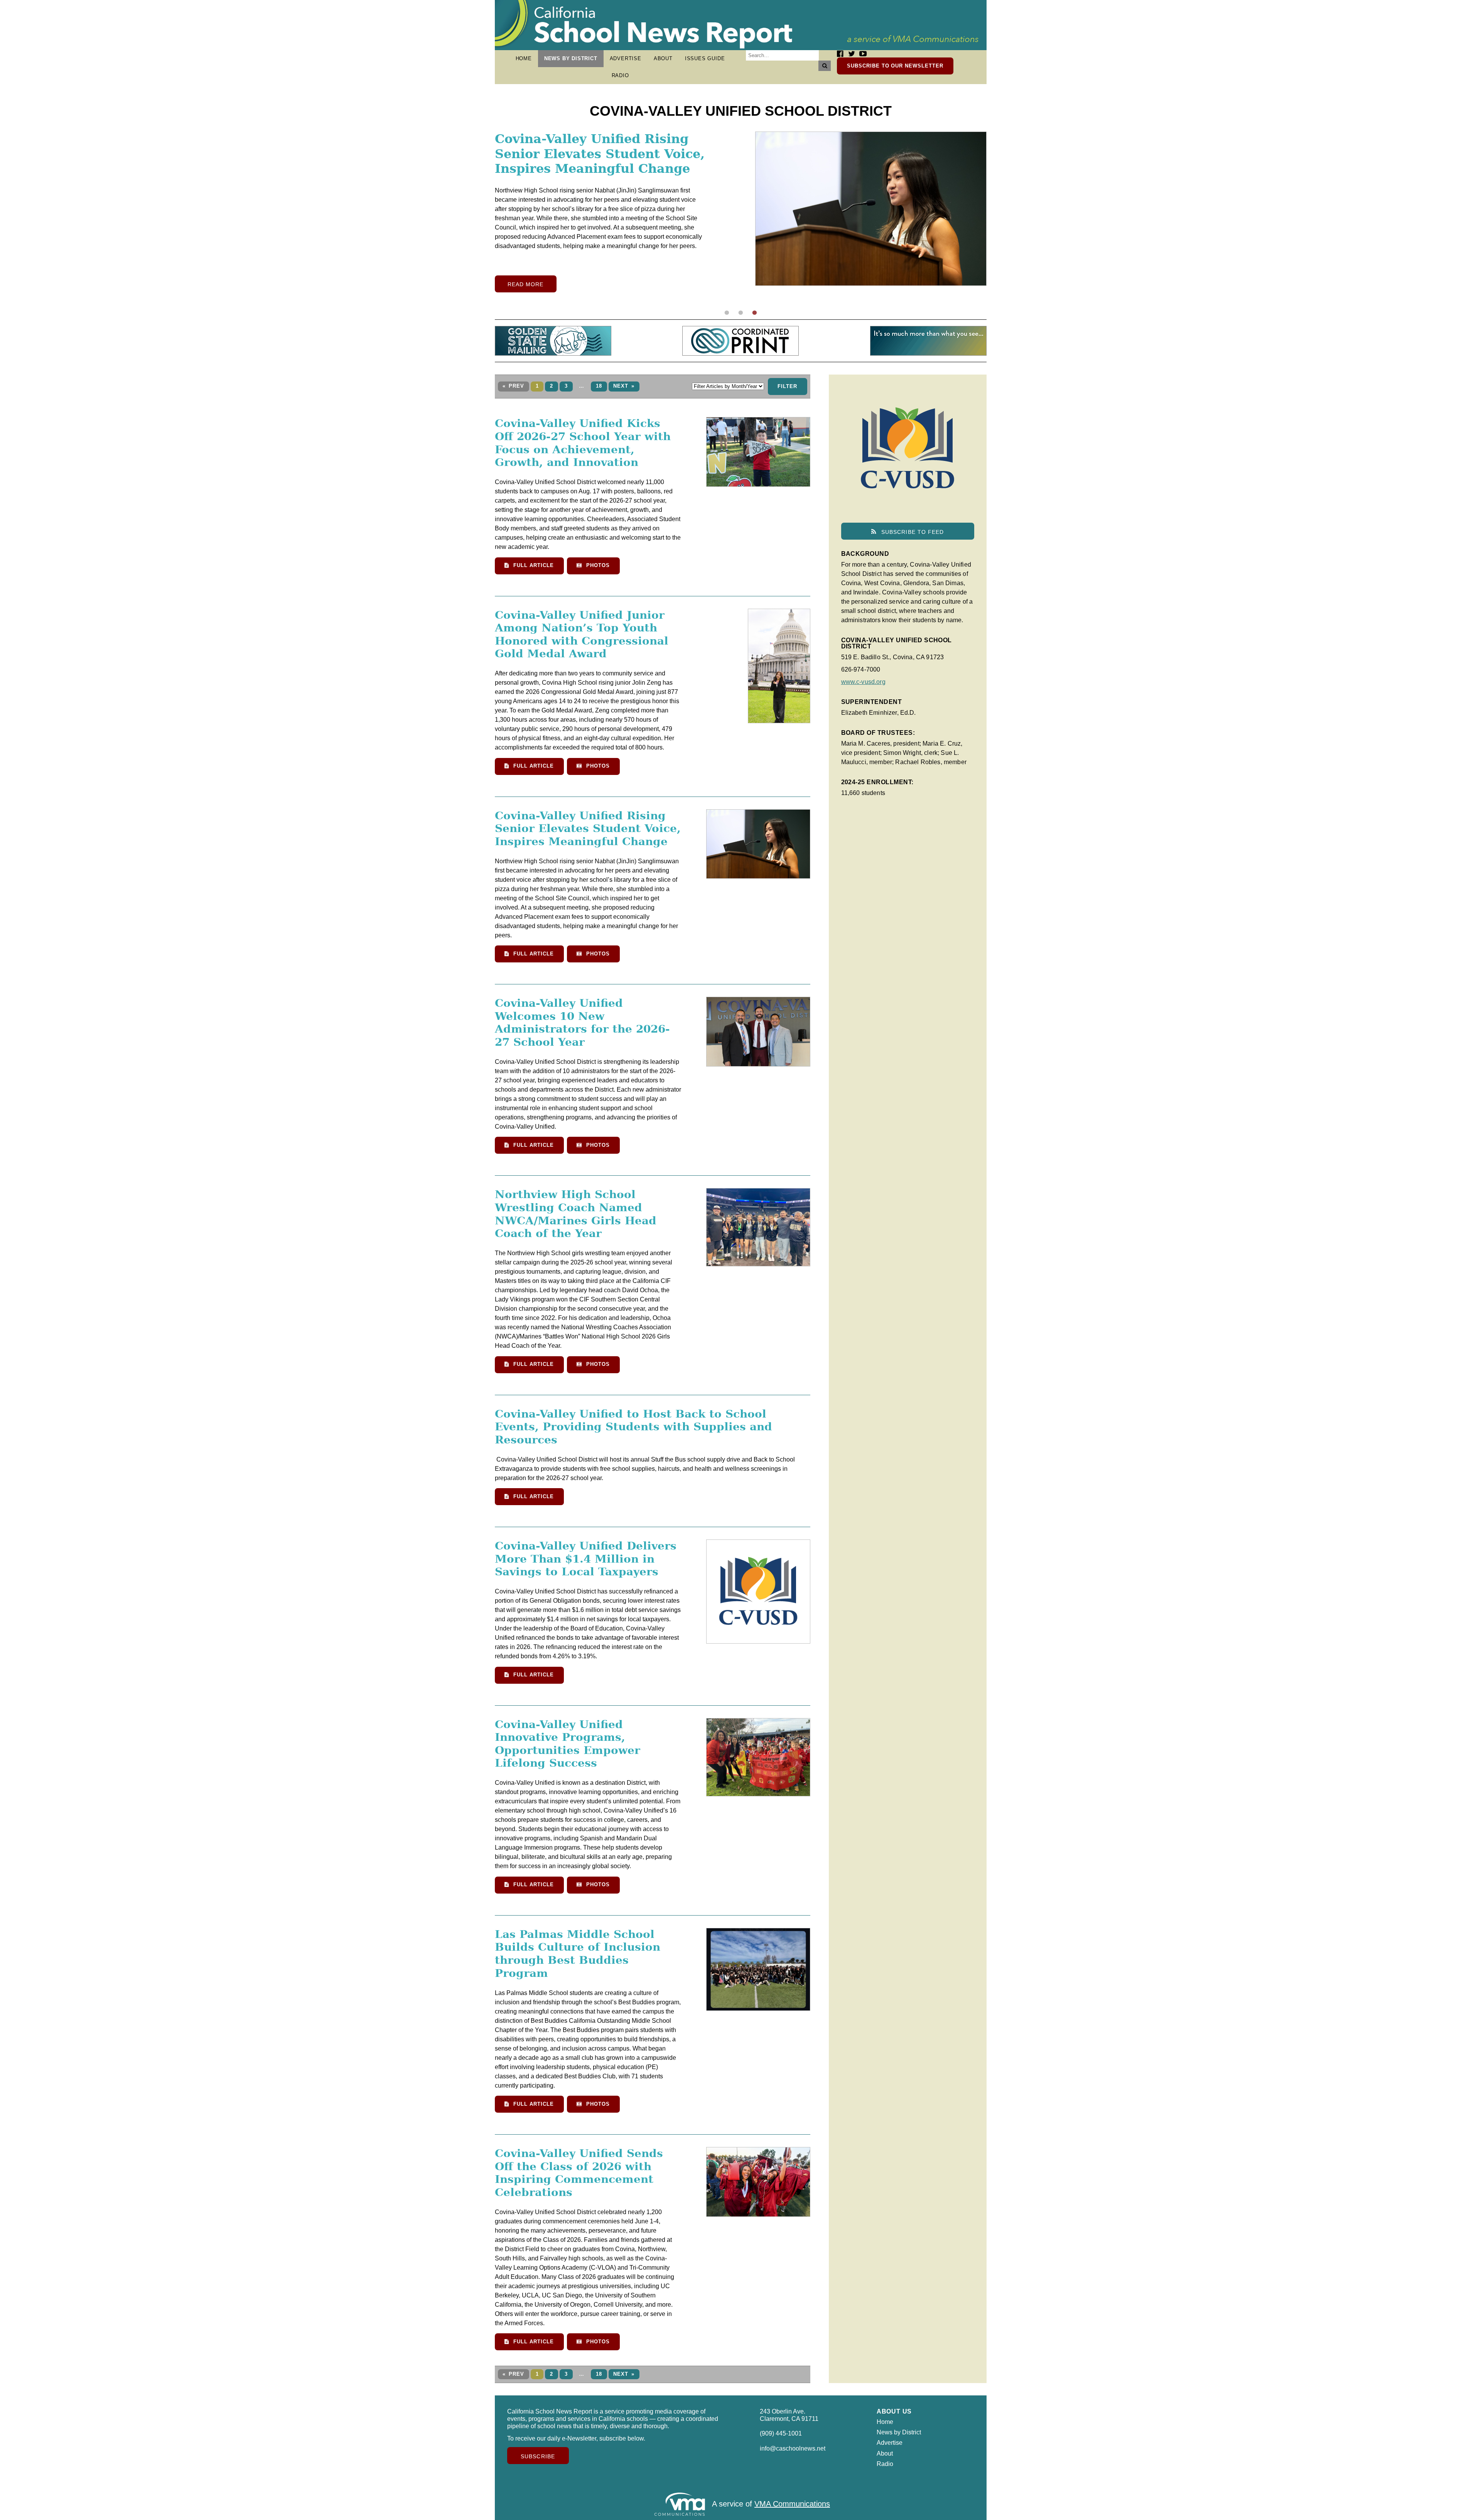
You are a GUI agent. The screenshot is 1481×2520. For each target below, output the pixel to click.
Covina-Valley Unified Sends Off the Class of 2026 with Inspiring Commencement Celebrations (579, 2173)
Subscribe (538, 2456)
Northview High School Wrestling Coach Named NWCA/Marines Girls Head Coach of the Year (576, 1214)
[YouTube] (863, 54)
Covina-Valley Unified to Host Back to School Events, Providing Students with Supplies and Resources (633, 1427)
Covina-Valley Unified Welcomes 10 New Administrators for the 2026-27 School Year (582, 1023)
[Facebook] (840, 54)
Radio (620, 75)
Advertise (626, 58)
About (663, 58)
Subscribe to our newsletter (895, 66)
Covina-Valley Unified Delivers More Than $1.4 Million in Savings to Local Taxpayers (586, 1559)
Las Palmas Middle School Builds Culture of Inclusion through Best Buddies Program (578, 1954)
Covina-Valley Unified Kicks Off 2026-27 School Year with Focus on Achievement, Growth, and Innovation (595, 161)
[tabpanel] (741, 219)
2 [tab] (740, 313)
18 (599, 386)
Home (524, 58)
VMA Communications (792, 2504)
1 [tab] (727, 313)
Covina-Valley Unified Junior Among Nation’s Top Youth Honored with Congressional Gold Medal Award (582, 635)
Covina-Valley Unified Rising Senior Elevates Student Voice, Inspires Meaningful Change (588, 829)
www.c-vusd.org (863, 682)
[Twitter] (852, 54)
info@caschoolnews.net (793, 2448)
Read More (526, 299)
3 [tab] (754, 313)
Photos (597, 565)
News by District (571, 58)
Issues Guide (705, 58)
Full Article (532, 565)
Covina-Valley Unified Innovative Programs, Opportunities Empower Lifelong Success (568, 1744)
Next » (624, 386)
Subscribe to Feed (912, 532)
